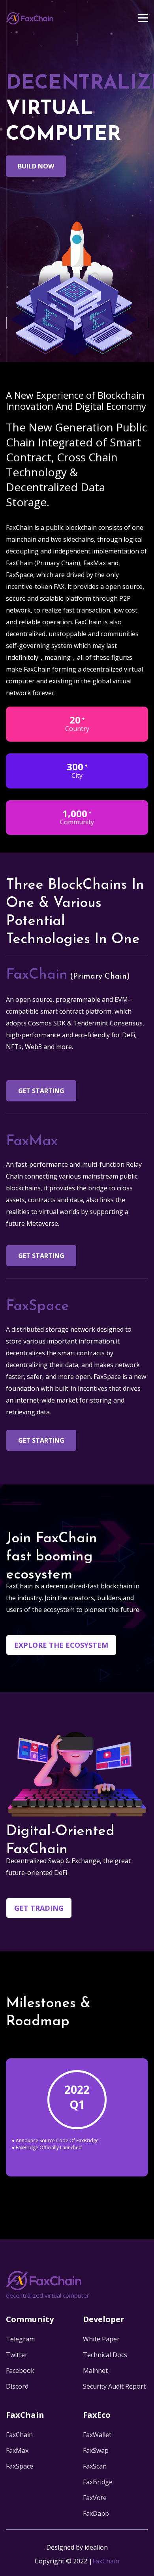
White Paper (101, 2339)
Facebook (20, 2371)
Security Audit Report (114, 2386)
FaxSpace (20, 2466)
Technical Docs (105, 2355)
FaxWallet (97, 2435)
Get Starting (41, 1091)
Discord (17, 2386)
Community (30, 2319)
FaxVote (95, 2498)
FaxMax (17, 2450)
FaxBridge (98, 2482)
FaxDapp (96, 2513)
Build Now (36, 166)
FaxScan (95, 2466)
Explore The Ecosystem (61, 1645)
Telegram (20, 2339)
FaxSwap (96, 2450)
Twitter (17, 2355)
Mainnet (95, 2371)
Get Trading (39, 1908)
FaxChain (19, 2435)
